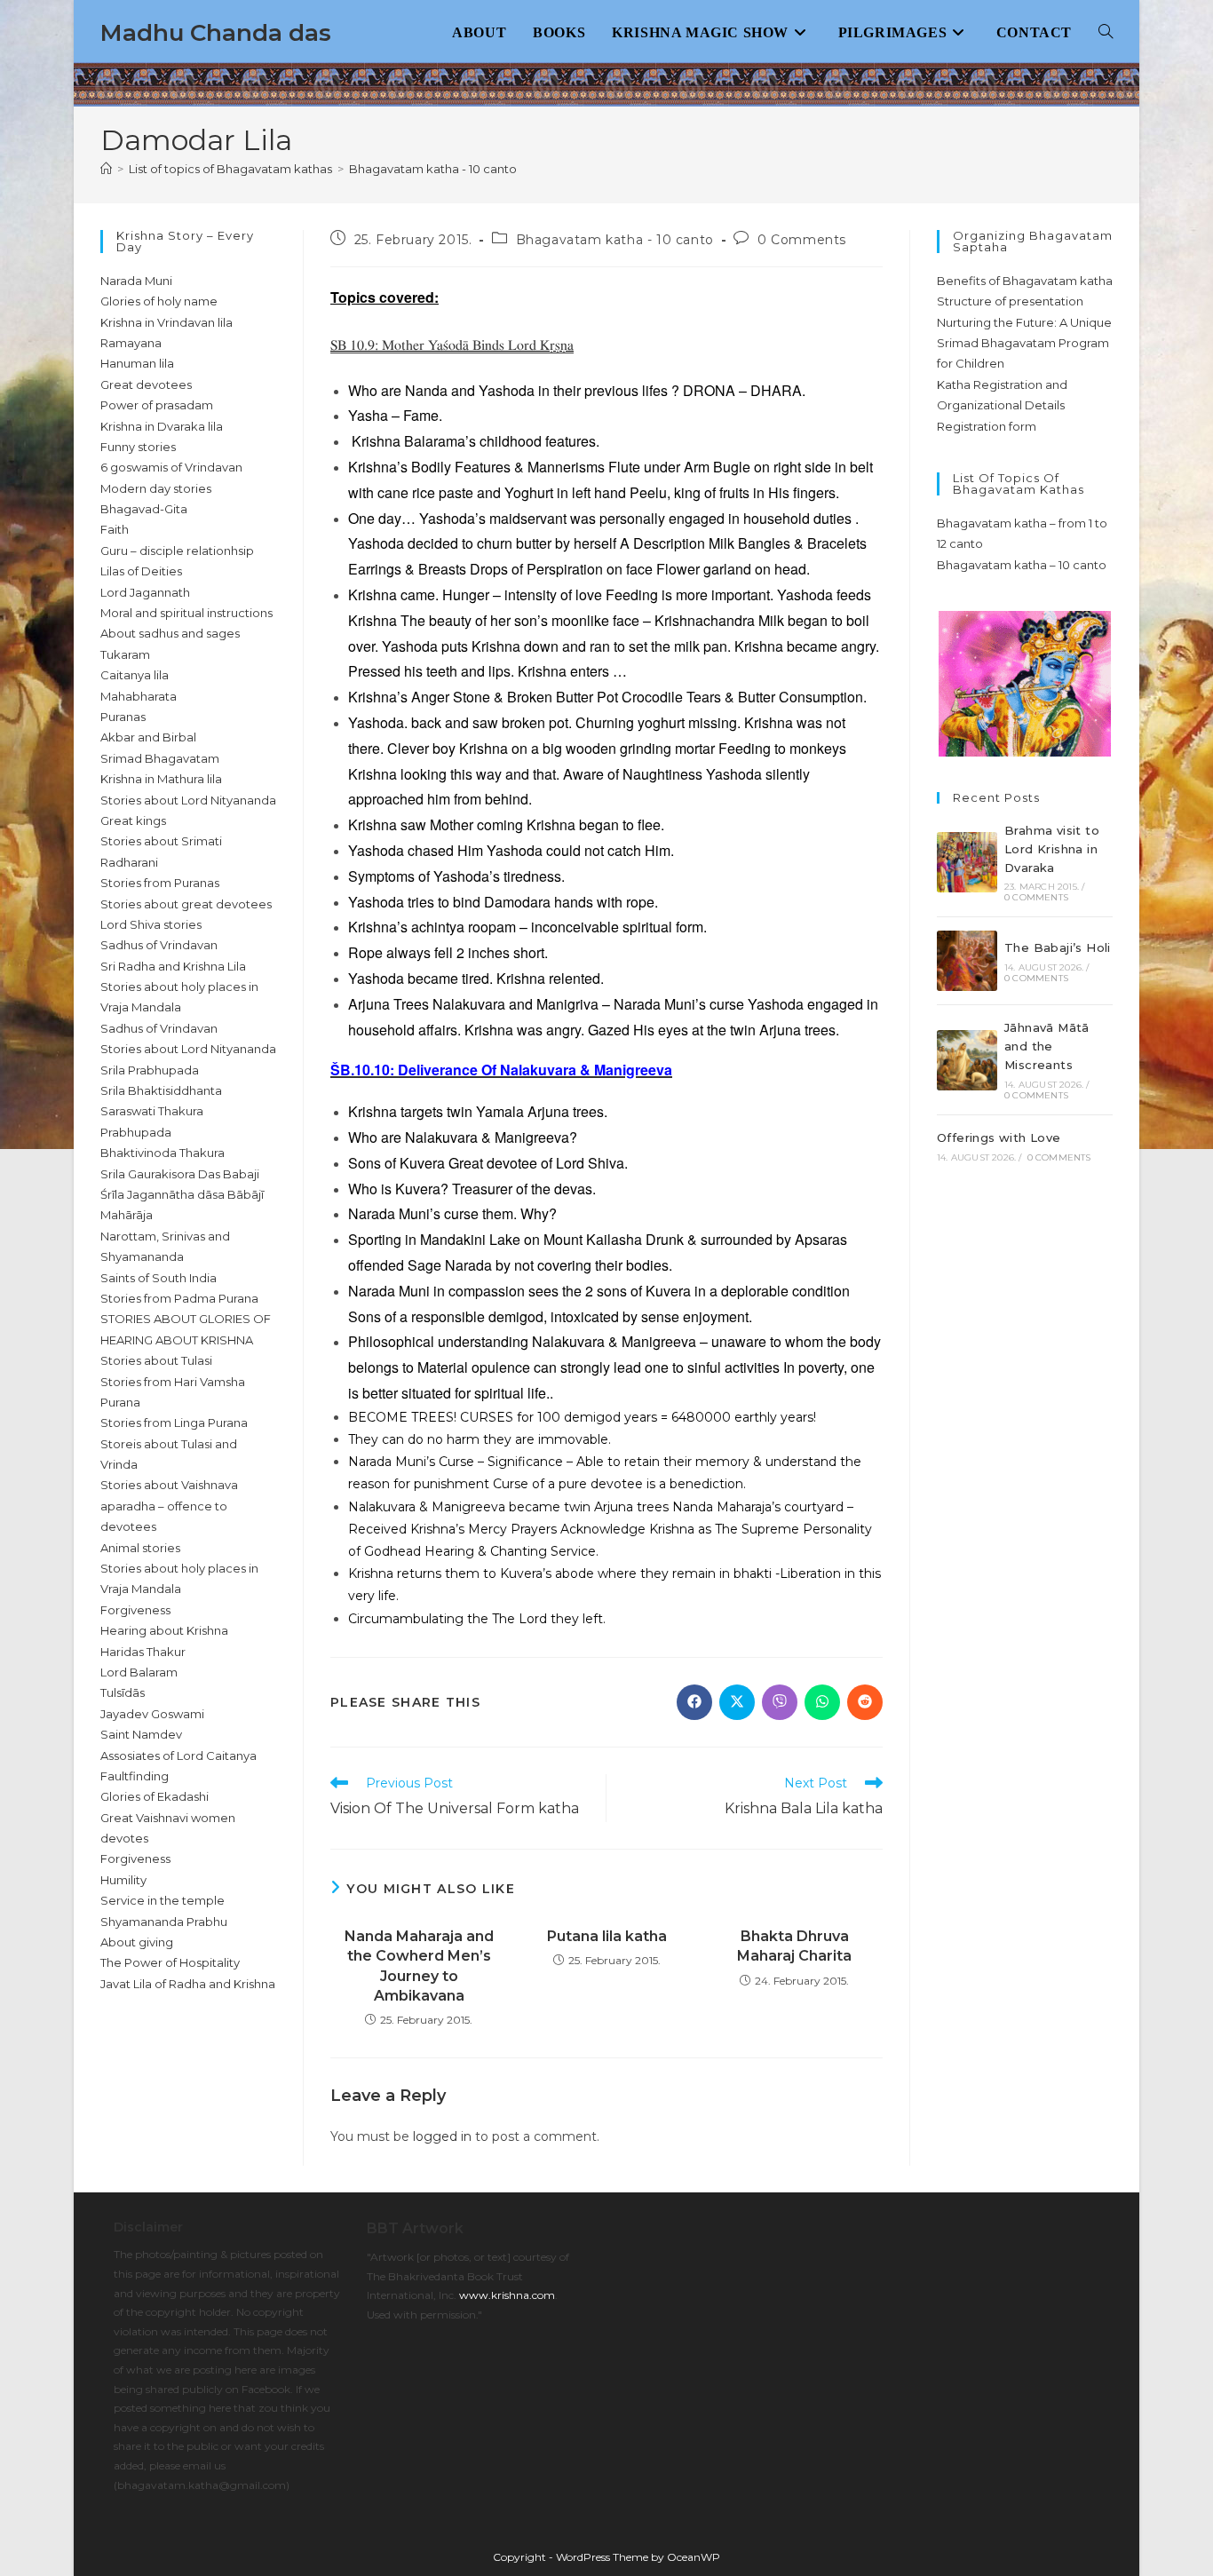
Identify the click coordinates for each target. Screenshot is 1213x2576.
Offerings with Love (999, 1137)
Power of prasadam (157, 405)
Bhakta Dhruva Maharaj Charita (794, 1946)
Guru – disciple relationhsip (177, 551)
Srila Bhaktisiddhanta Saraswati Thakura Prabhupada (161, 1111)
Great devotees (146, 384)
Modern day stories (156, 488)
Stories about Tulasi (156, 1360)
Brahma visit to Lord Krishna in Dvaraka (1052, 849)
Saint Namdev (141, 1734)
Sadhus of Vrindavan (159, 945)
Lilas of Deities (141, 571)
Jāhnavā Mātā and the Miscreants (1047, 1046)
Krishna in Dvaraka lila (162, 426)
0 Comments (802, 240)
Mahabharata (139, 696)
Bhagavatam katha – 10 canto (1022, 565)
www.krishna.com (507, 2295)
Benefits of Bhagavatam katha (1025, 281)
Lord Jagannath (145, 592)
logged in (442, 2136)
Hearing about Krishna (164, 1630)
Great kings (133, 820)
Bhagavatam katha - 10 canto (433, 169)
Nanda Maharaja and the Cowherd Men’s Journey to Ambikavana (419, 1966)
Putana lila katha (607, 1936)
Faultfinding (135, 1776)
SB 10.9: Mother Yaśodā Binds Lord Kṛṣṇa (452, 345)
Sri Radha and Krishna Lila (173, 966)
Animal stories (140, 1548)
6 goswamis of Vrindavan (171, 467)
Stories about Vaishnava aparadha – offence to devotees (169, 1506)
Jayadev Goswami (152, 1714)
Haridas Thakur (143, 1652)
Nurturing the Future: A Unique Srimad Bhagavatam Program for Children (1024, 343)
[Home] (106, 169)
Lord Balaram (139, 1672)
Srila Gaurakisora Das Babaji (180, 1174)
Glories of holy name (159, 301)
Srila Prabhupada (150, 1070)
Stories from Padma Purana (179, 1298)
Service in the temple (163, 1900)
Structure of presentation (1010, 301)
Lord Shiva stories (151, 924)
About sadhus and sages (170, 633)
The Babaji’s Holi (1058, 947)
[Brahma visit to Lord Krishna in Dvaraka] (967, 862)
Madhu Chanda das (216, 33)
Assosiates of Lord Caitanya (178, 1756)
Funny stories (138, 447)
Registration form (987, 426)
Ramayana (131, 343)
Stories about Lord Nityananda (188, 800)
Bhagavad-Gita (144, 509)
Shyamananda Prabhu (164, 1922)
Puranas (123, 717)
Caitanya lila (135, 675)
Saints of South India (159, 1278)
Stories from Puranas (160, 883)
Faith (115, 529)
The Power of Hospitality (170, 1962)
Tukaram (125, 654)
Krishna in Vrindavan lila (166, 322)
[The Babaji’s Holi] (967, 961)
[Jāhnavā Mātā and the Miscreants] (967, 1060)
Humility (123, 1880)
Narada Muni (136, 281)
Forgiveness (135, 1610)
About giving (137, 1942)
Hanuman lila (137, 363)
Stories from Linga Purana (174, 1423)
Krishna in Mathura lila (161, 779)
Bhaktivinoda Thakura (163, 1153)
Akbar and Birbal (148, 737)
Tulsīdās (123, 1692)
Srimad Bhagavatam (160, 758)
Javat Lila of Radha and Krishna (188, 1984)
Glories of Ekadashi (155, 1796)
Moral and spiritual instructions (186, 613)
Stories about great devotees (186, 904)
